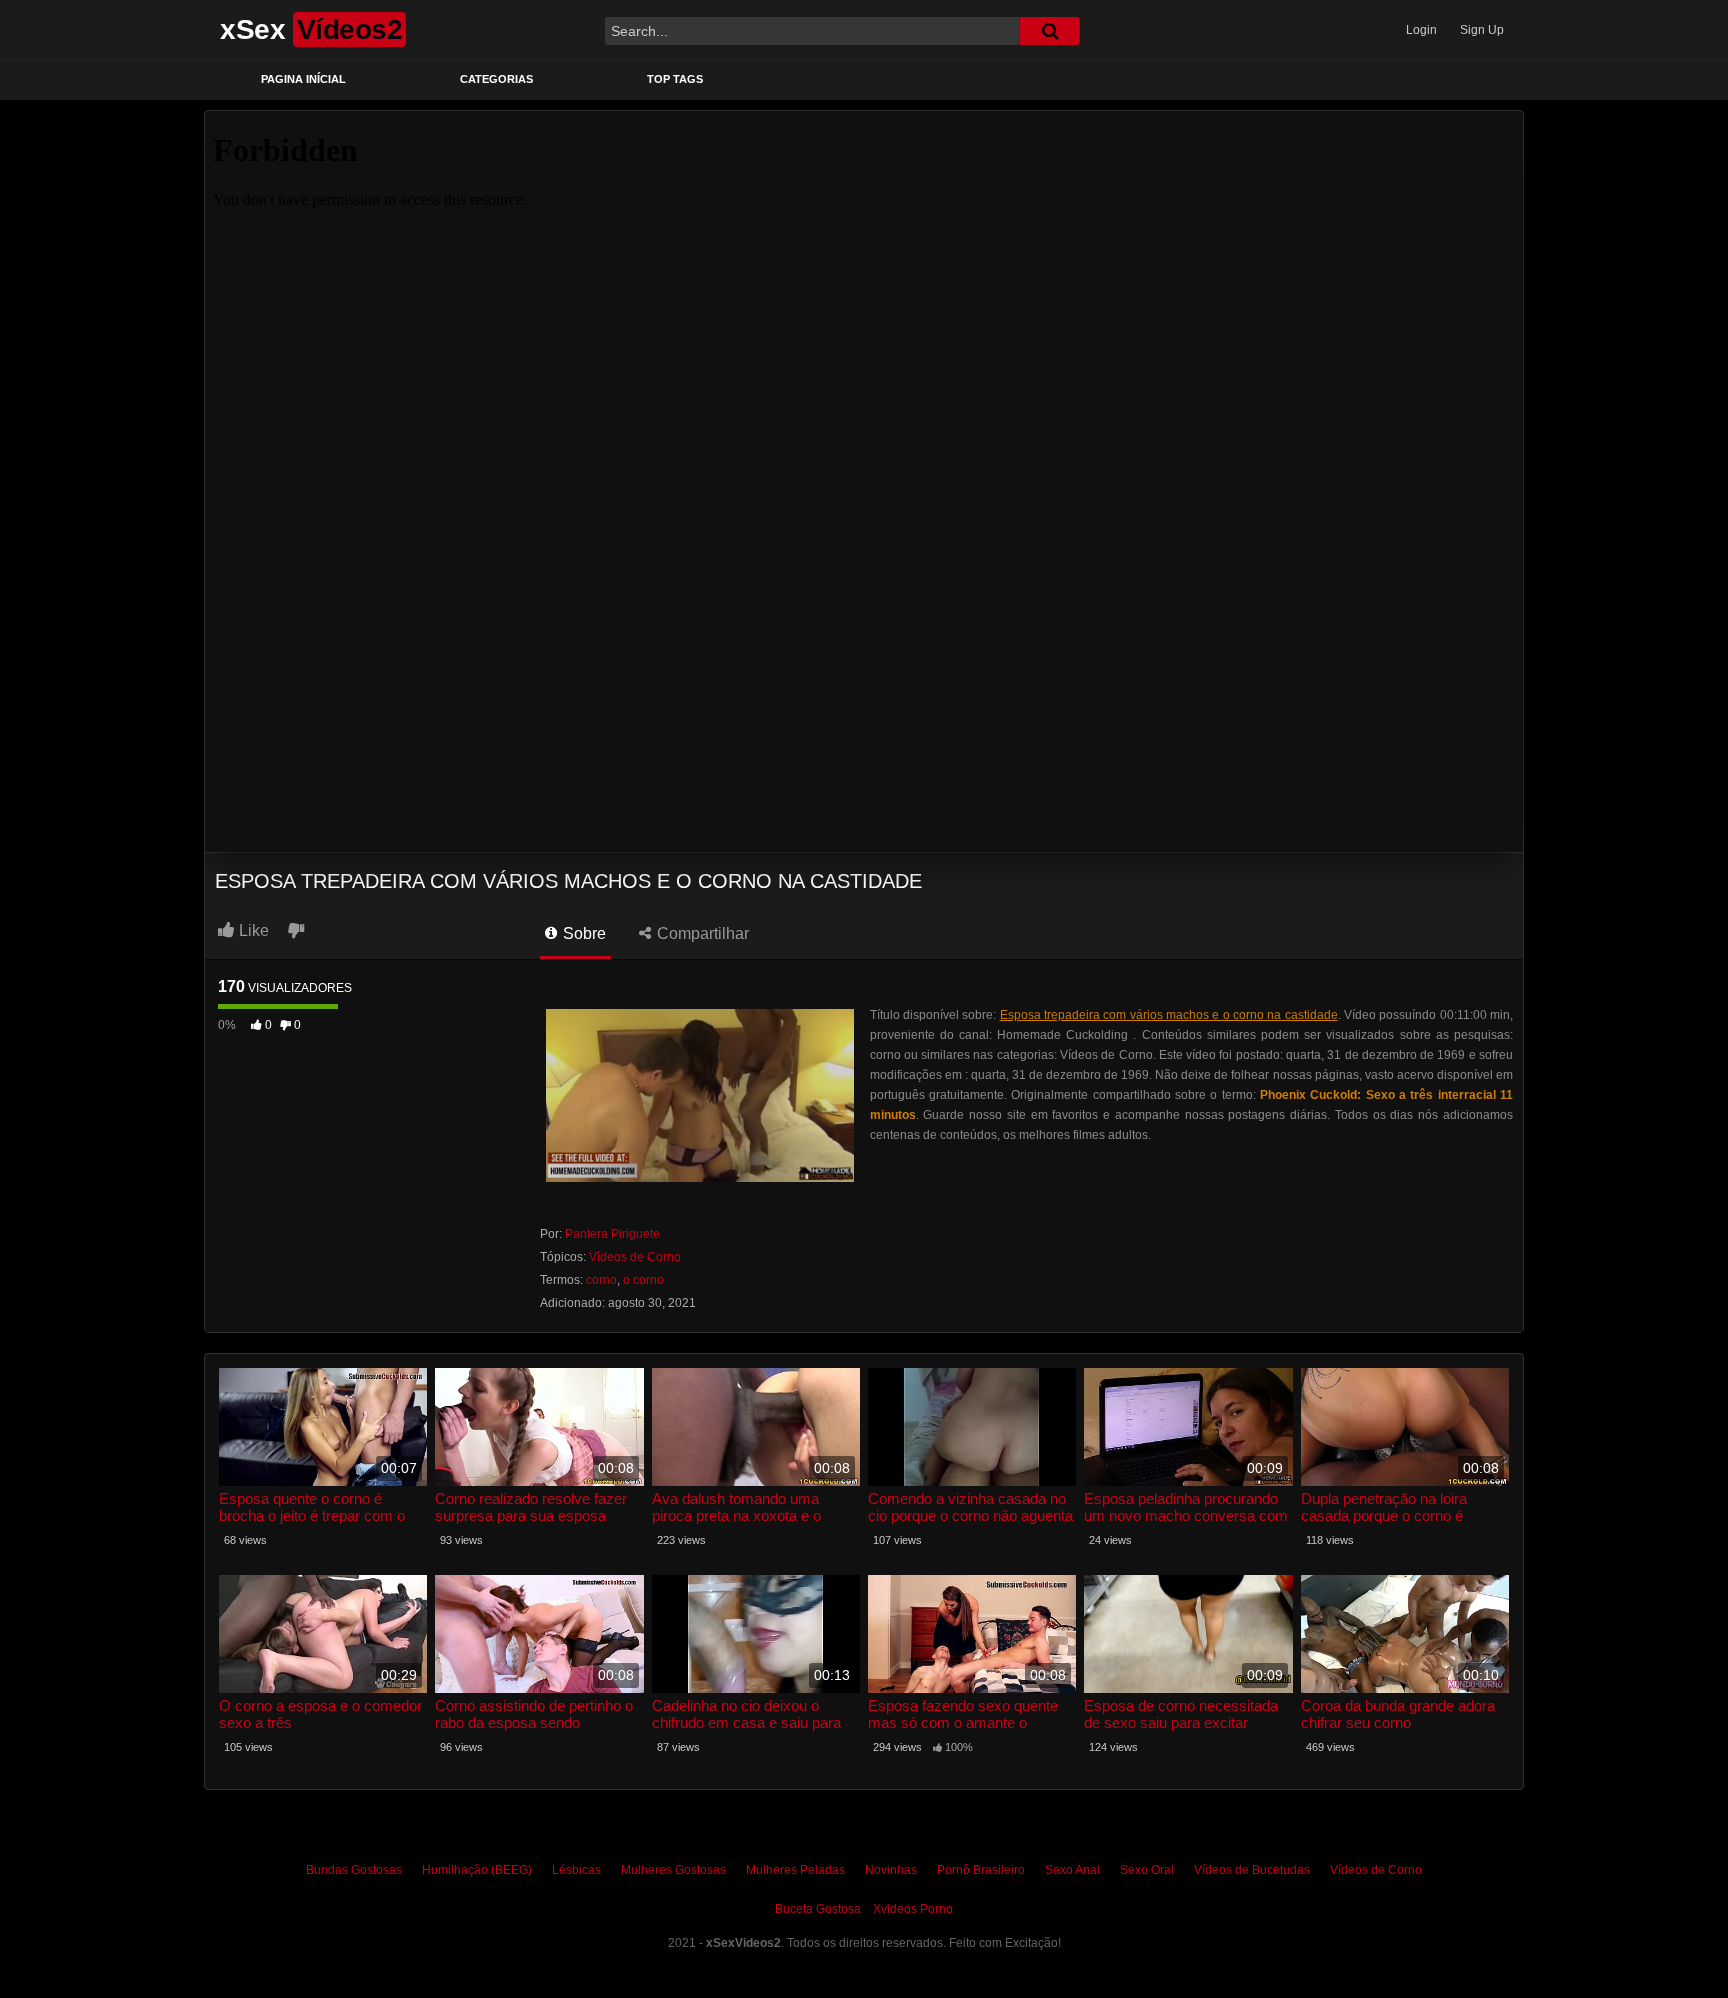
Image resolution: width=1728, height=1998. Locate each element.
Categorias (496, 79)
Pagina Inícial (303, 79)
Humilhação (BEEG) (477, 1870)
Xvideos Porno (913, 1909)
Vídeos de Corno (635, 1257)
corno (601, 1280)
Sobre (582, 933)
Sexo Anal (1072, 1870)
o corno (643, 1280)
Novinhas (891, 1870)
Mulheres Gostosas (673, 1870)
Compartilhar (701, 933)
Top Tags (675, 79)
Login (1421, 30)
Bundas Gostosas (354, 1870)
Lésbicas (576, 1870)
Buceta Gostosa (818, 1909)
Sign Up (1482, 30)
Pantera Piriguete (612, 1234)
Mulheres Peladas (795, 1870)
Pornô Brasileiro (981, 1870)
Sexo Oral (1147, 1870)
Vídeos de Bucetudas (1252, 1870)
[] (1050, 31)
